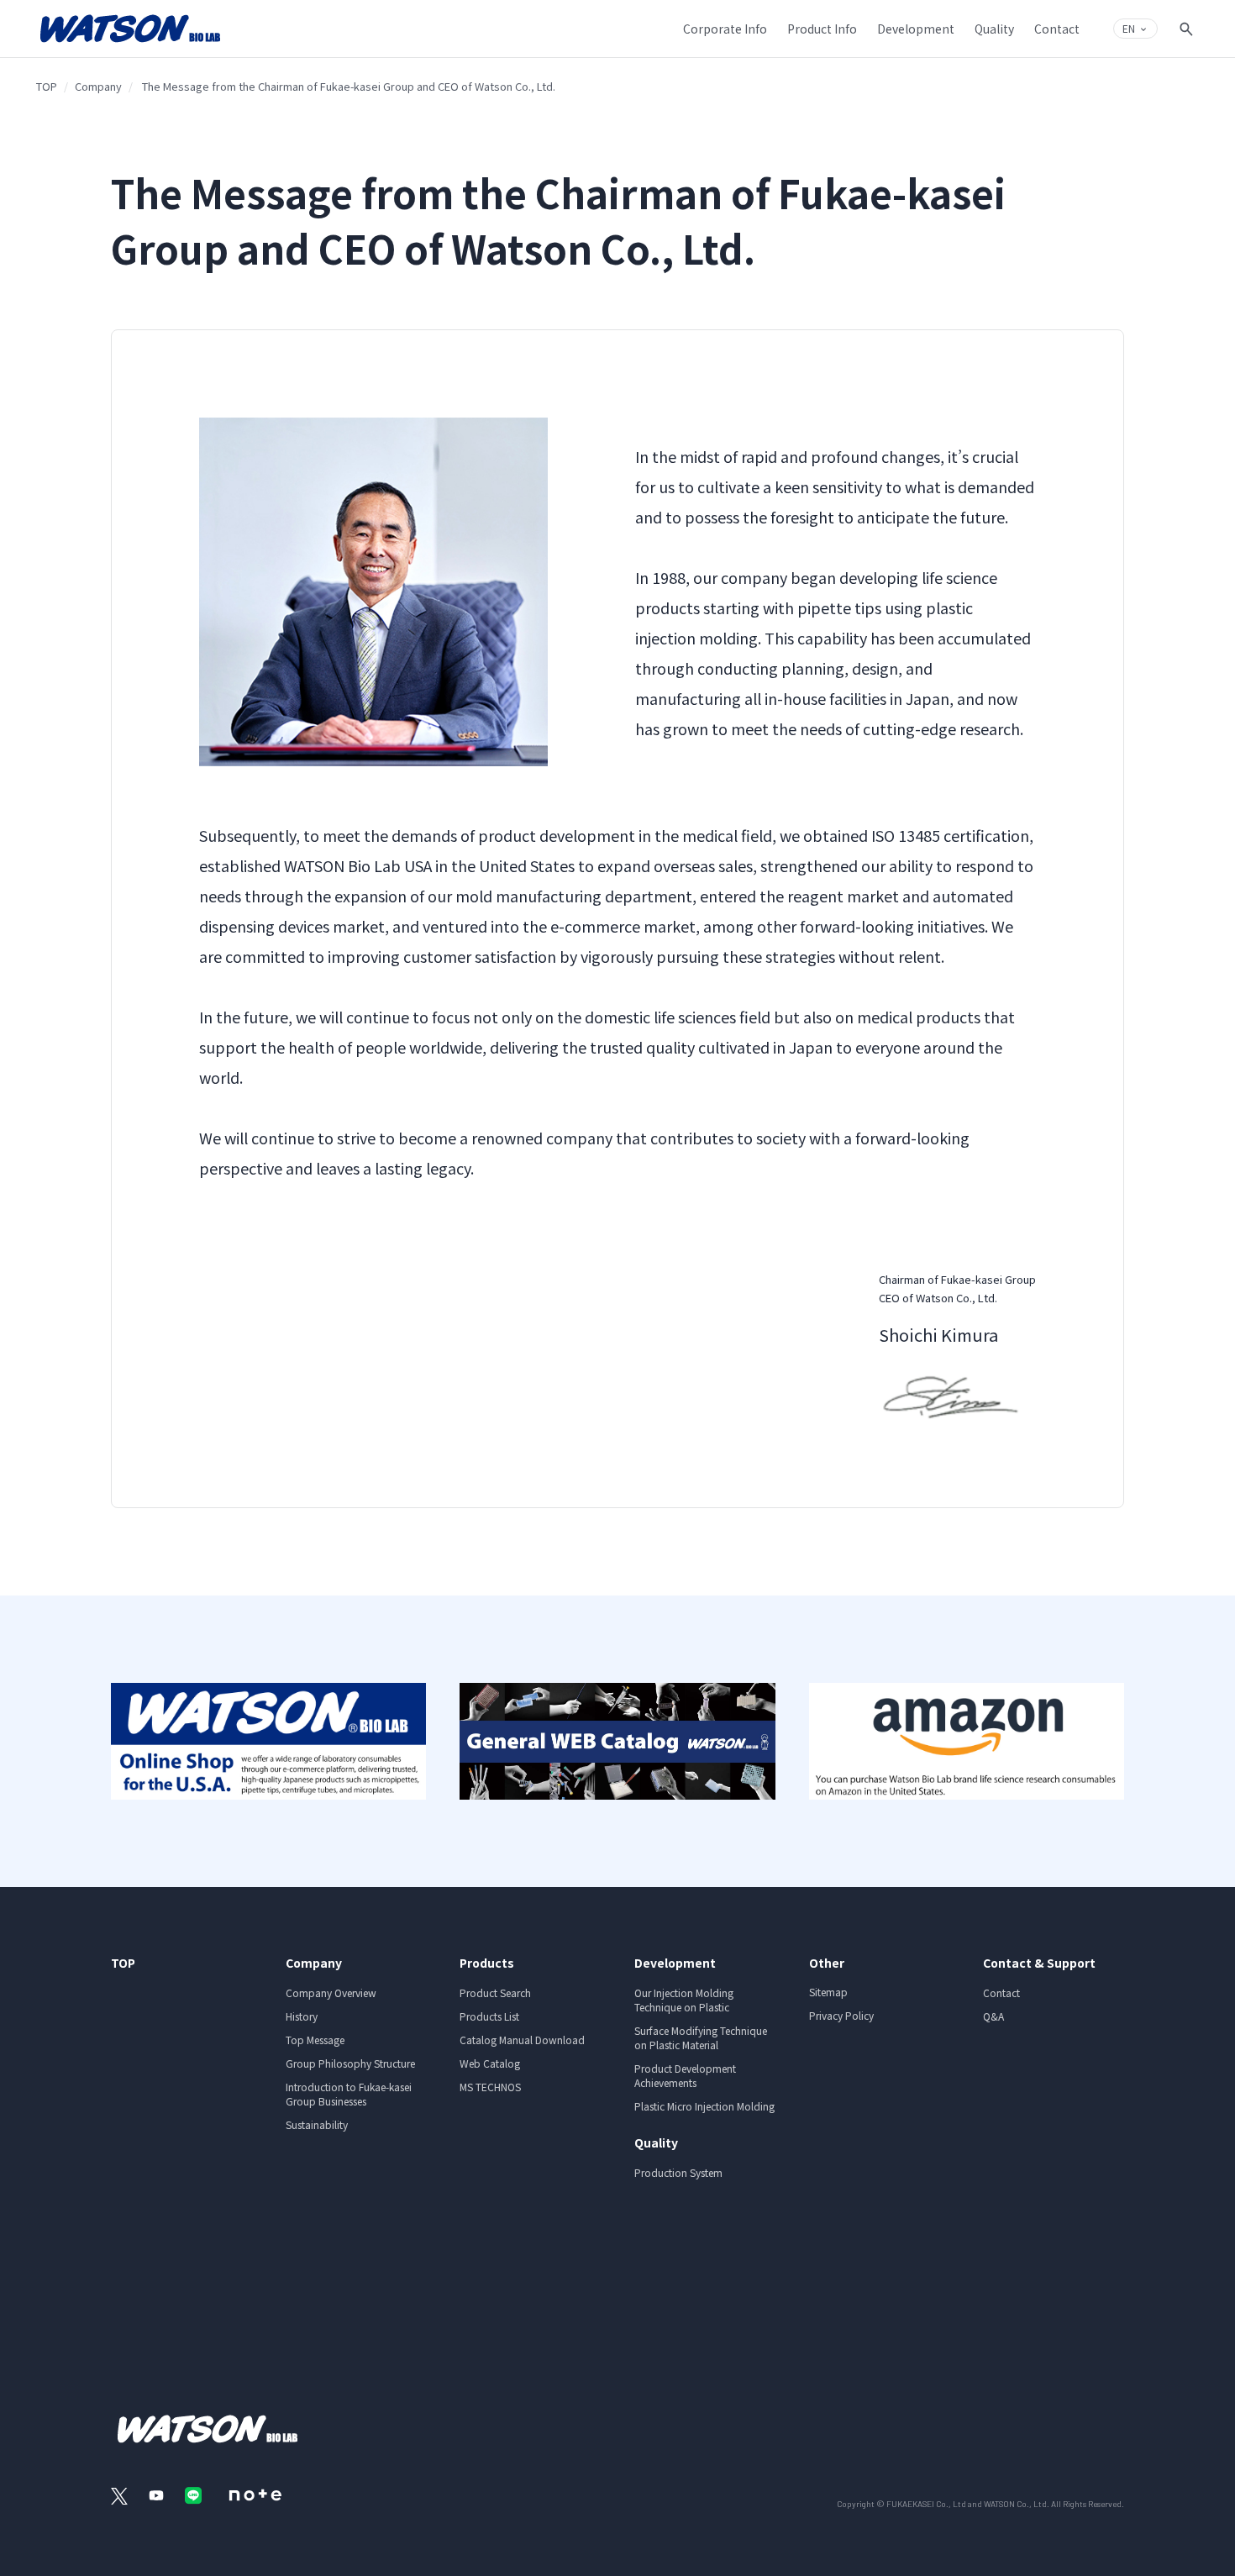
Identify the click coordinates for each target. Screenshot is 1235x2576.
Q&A (993, 2016)
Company (98, 86)
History (302, 2016)
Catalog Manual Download (522, 2040)
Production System (678, 2172)
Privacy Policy (841, 2015)
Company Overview (331, 1992)
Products (487, 1963)
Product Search (495, 1992)
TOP (47, 86)
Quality (656, 2142)
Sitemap (828, 1992)
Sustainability (317, 2124)
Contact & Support (1039, 1963)
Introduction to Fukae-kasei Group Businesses (349, 2094)
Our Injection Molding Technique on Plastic (684, 2000)
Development (675, 1963)
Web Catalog (490, 2063)
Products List (489, 2016)
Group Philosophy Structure (350, 2063)
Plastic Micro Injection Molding (704, 2106)
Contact (1001, 1992)
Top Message (315, 2040)
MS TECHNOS (490, 2087)
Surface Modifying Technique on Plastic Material (701, 2037)
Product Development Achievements (685, 2075)
